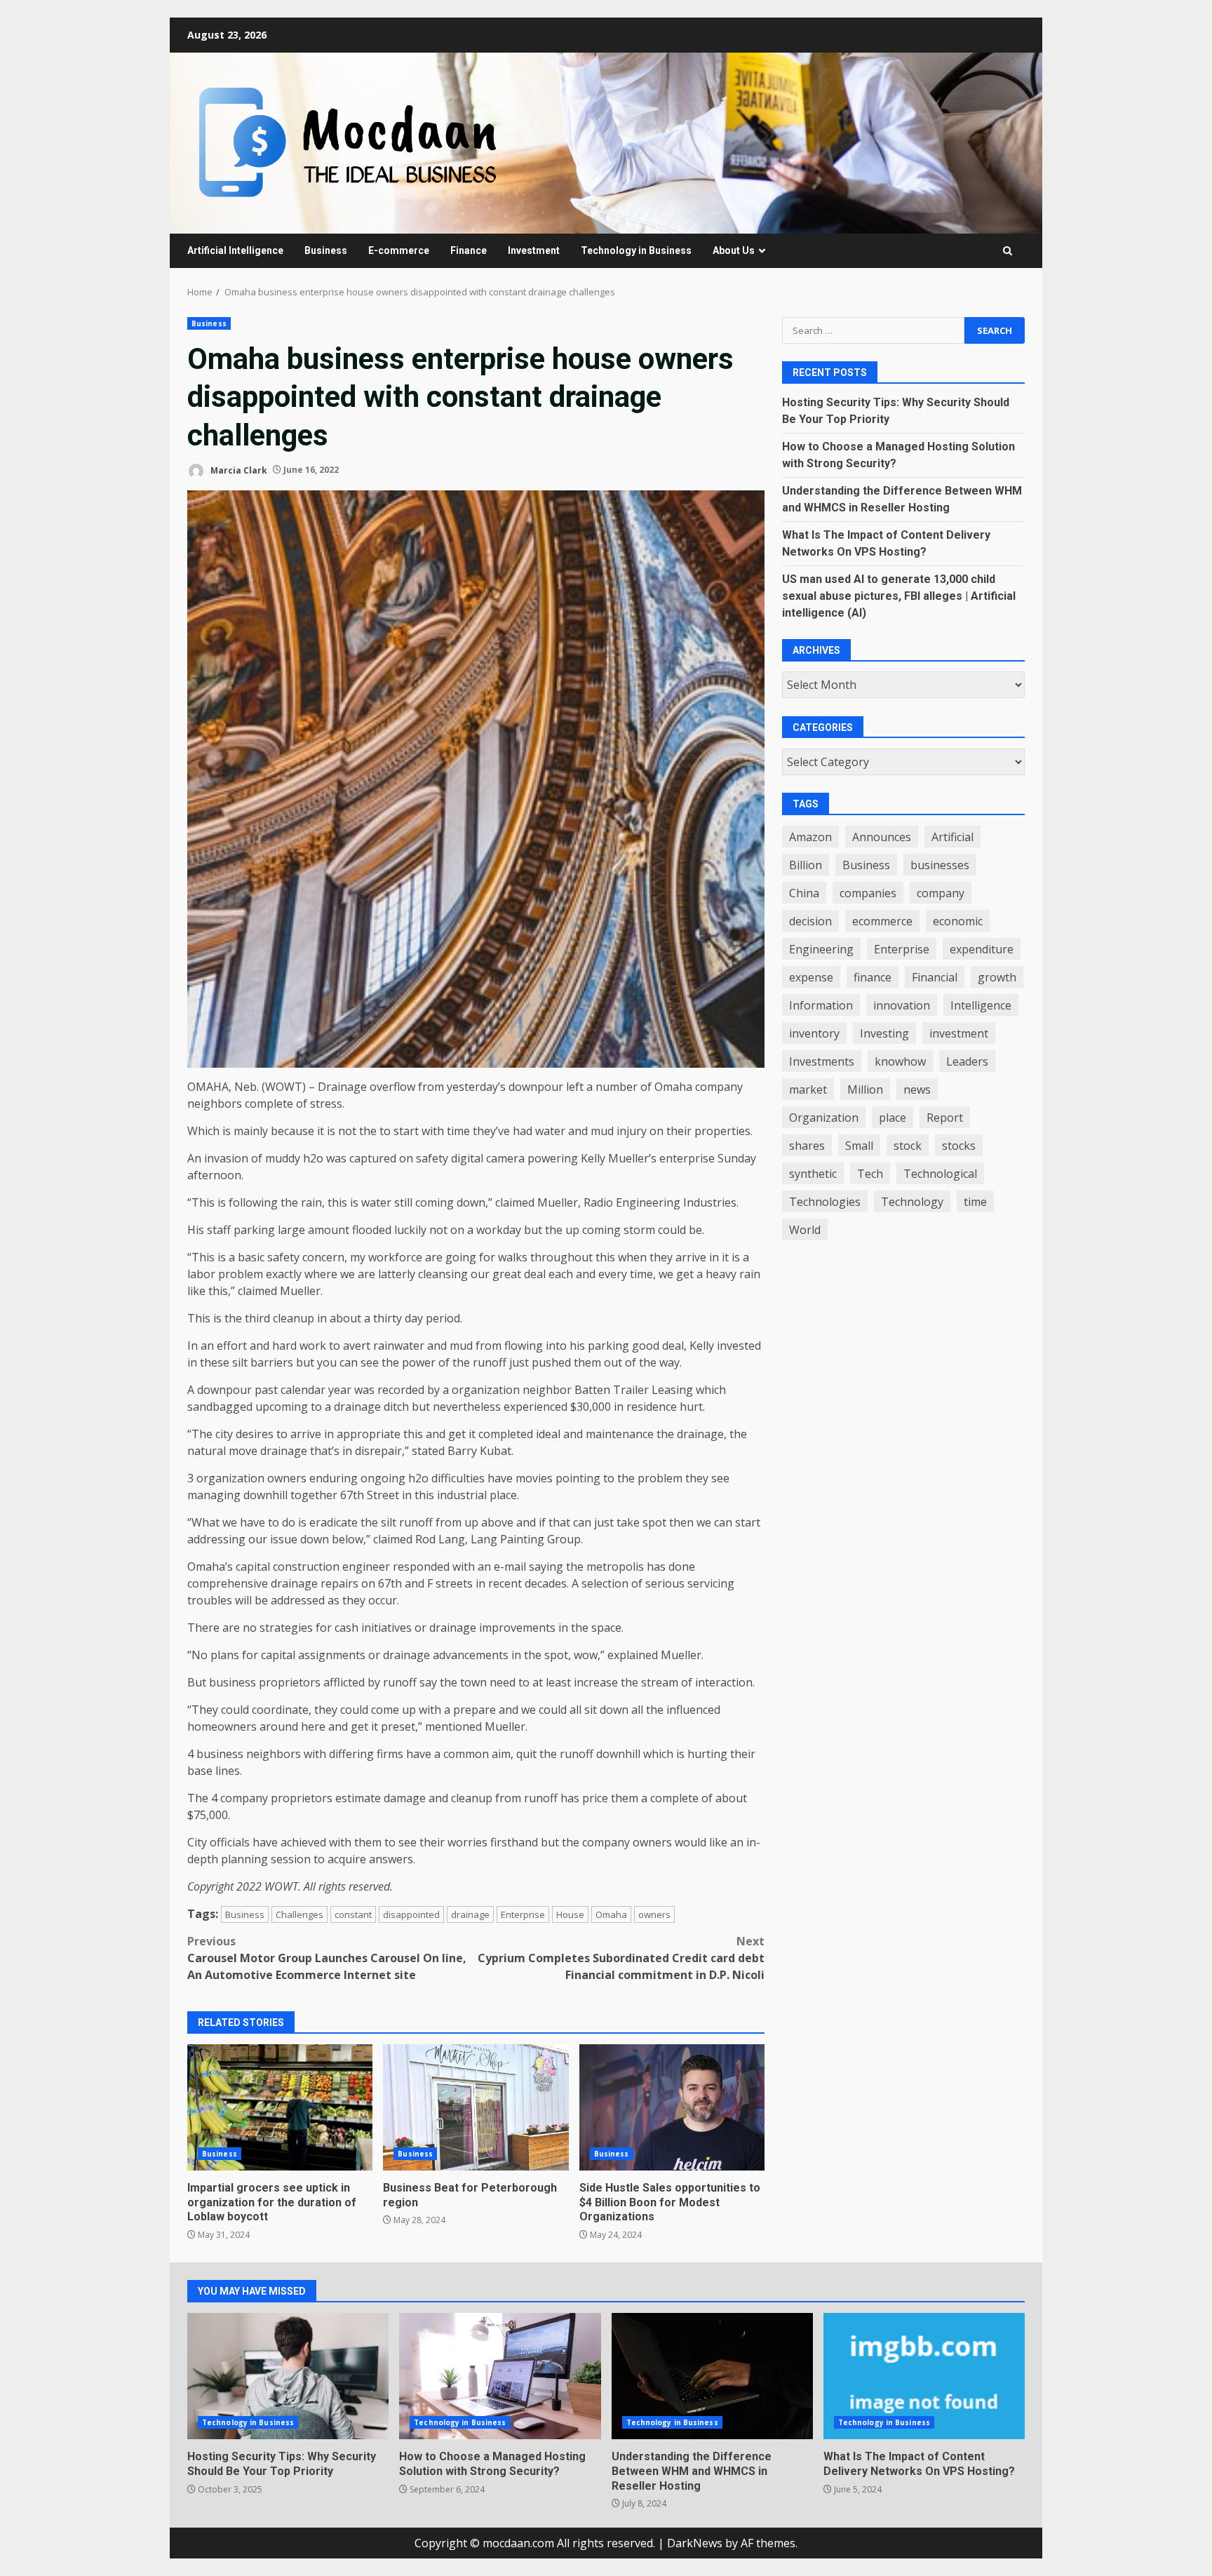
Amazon (810, 837)
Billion (806, 865)
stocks (959, 1146)
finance (873, 977)
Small (859, 1146)
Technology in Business (636, 250)
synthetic (813, 1174)
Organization (824, 1118)
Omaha (611, 1914)
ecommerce (882, 921)
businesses (940, 865)
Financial (935, 977)
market (808, 1089)
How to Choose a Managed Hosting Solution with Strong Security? (500, 2376)
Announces (882, 837)
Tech (870, 1174)
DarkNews (695, 2543)
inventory (814, 1033)
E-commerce (399, 250)
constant (353, 1914)
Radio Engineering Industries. (661, 1202)
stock (908, 1146)
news (917, 1089)
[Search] (1008, 251)
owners (654, 1914)
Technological (940, 1174)
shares (807, 1146)
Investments (822, 1061)
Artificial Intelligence (235, 250)
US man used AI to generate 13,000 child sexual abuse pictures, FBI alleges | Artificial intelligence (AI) (899, 596)
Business (326, 250)
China (804, 893)
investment (959, 1033)
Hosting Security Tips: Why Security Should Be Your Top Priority (288, 2376)
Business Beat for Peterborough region (476, 2107)
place (893, 1118)
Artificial (952, 837)
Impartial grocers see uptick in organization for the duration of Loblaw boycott (280, 2107)
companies (868, 893)
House (570, 1914)
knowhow (900, 1061)
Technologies (825, 1202)
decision (810, 921)
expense (811, 977)
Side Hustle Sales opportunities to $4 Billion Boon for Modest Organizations (672, 2107)
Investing (884, 1033)
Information (821, 1005)
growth (997, 977)
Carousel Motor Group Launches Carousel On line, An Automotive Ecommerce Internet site (327, 1958)
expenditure (982, 949)
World (805, 1230)
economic (958, 921)
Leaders (967, 1061)
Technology (912, 1202)
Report (945, 1118)
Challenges (299, 1914)
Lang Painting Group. (527, 1539)
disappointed (411, 1914)
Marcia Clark (238, 470)
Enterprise (523, 1914)
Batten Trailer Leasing (634, 1390)
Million (865, 1089)
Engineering (821, 949)
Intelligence (981, 1005)
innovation (902, 1005)
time (975, 1202)
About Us (734, 250)
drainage (470, 1914)
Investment (534, 250)
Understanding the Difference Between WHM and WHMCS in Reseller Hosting (712, 2376)
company (941, 893)
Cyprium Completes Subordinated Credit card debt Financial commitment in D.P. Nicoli (621, 1958)
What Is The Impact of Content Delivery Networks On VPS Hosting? (924, 2376)
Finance (469, 250)
